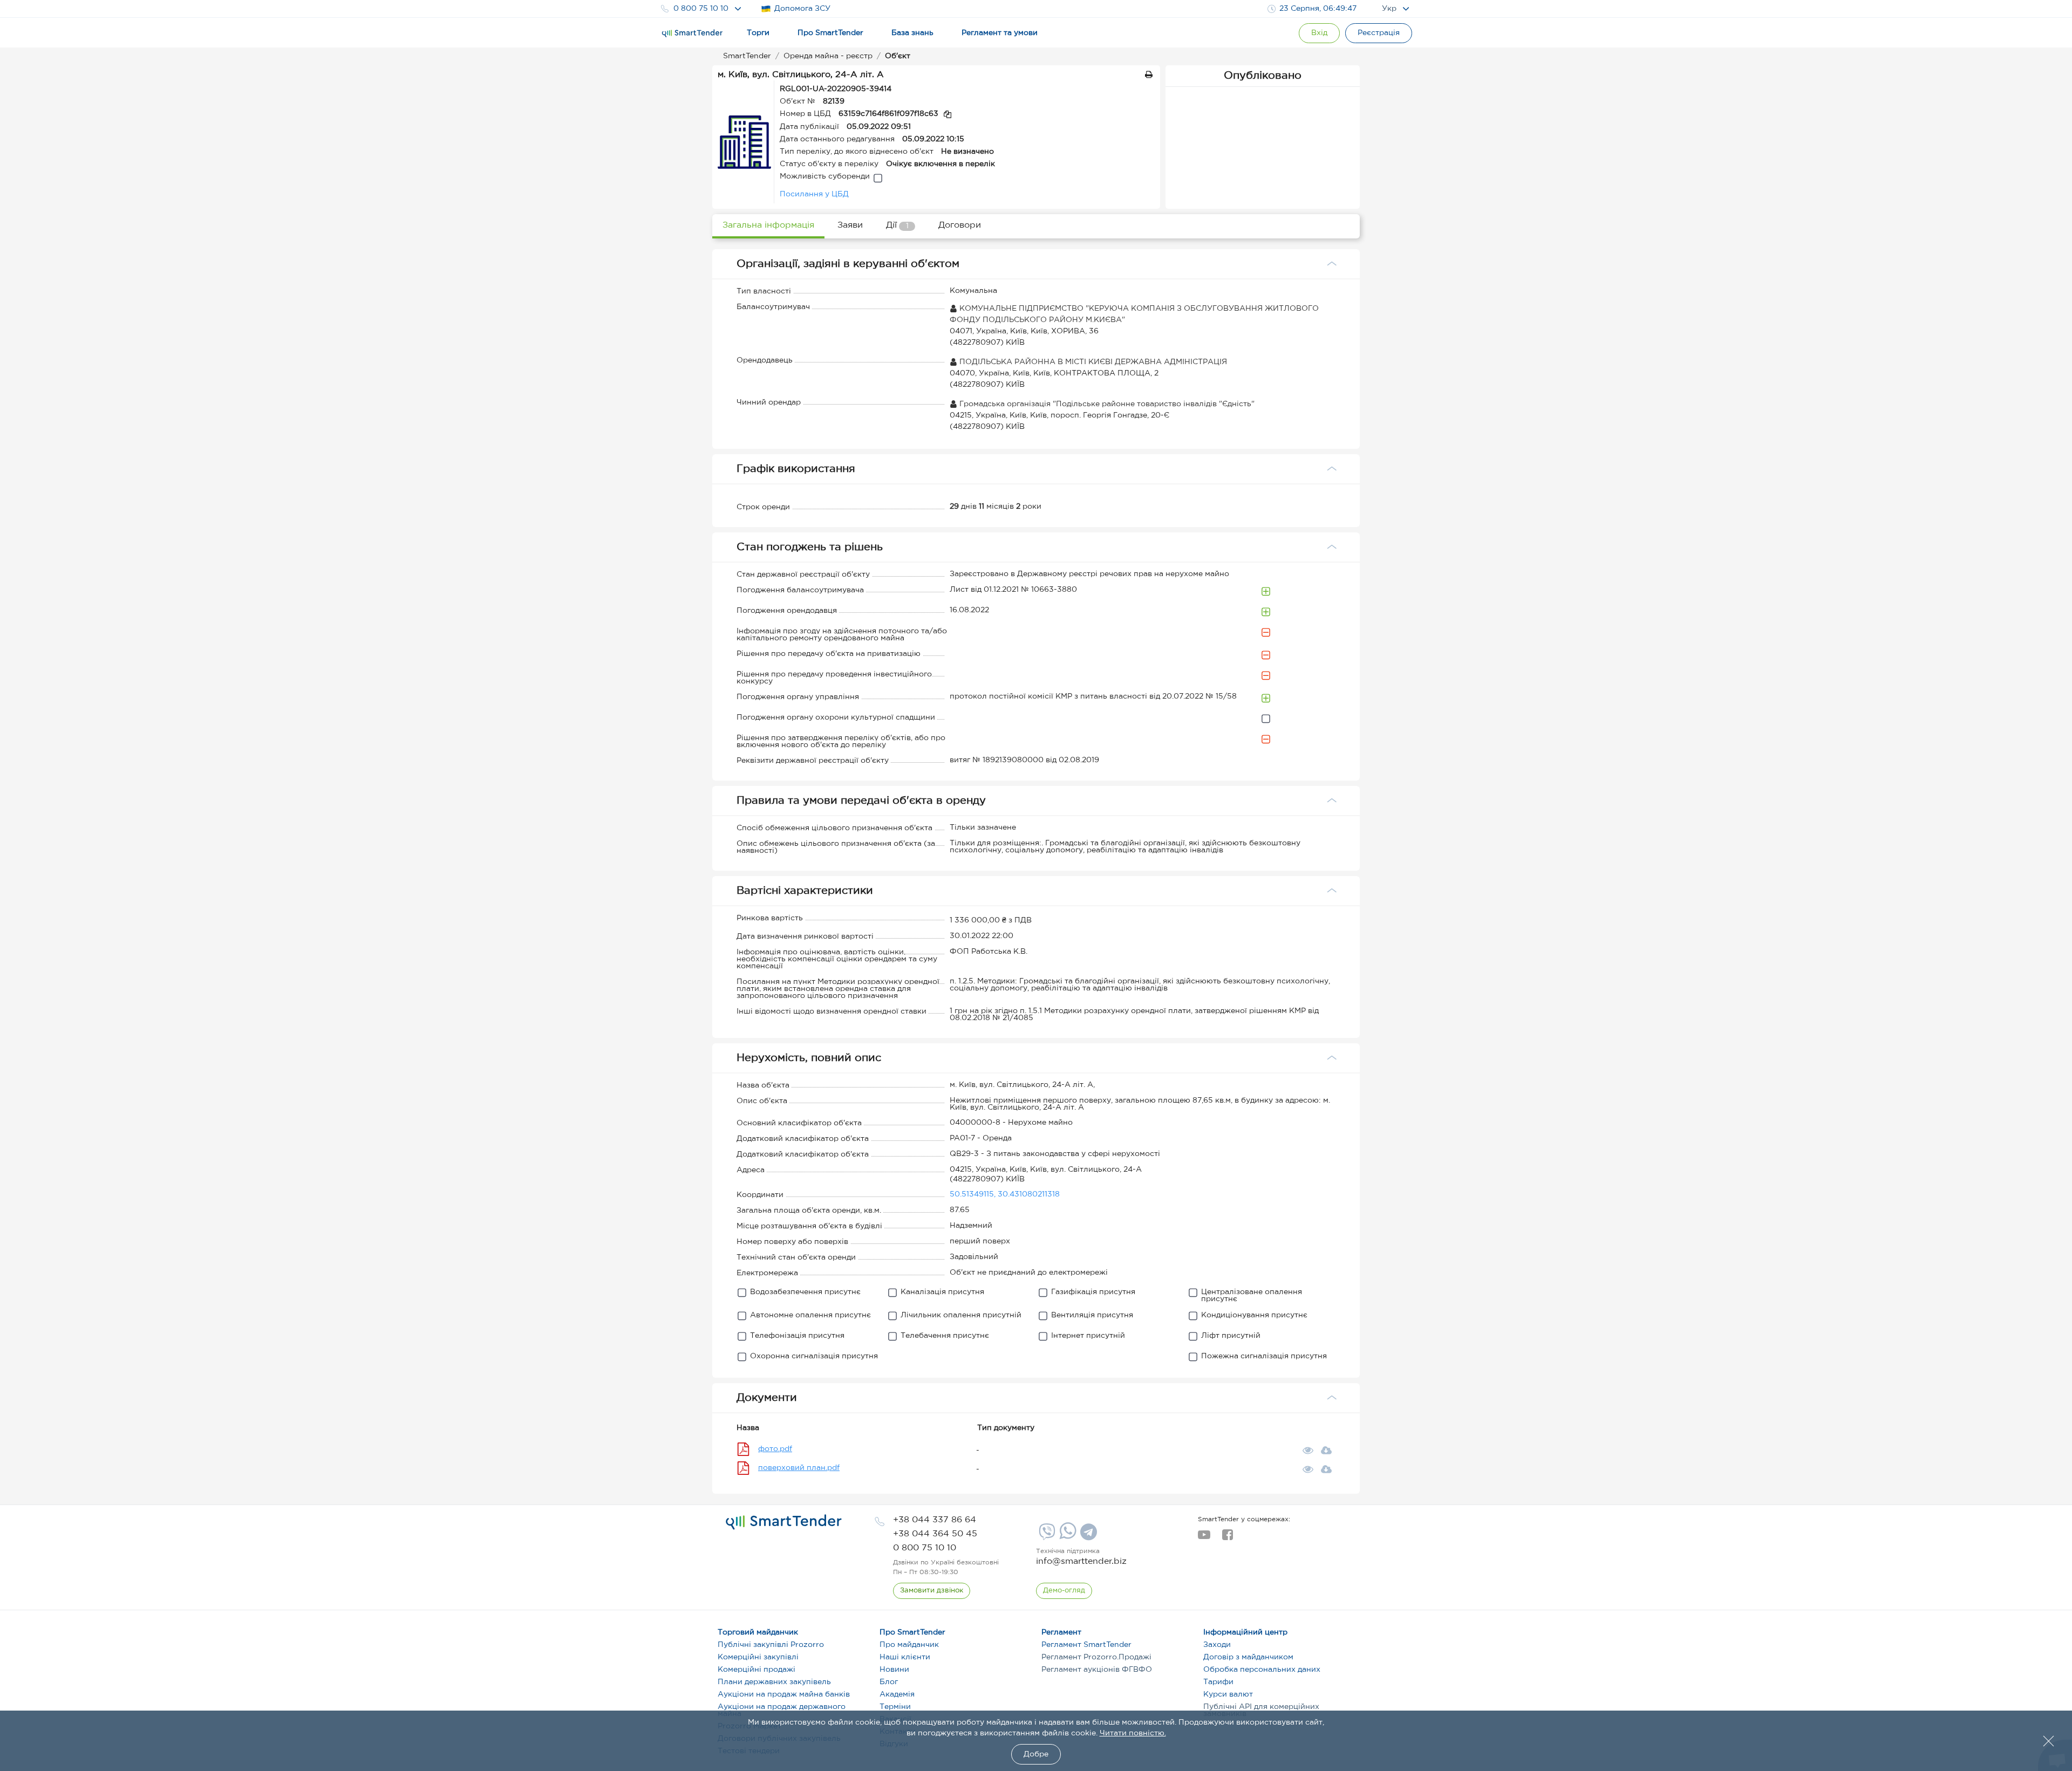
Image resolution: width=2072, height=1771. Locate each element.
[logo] (784, 1522)
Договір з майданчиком (1248, 1657)
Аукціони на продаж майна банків (784, 1694)
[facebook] (1227, 1538)
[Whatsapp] (1066, 1537)
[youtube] (1204, 1538)
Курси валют (1228, 1694)
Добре (1036, 1754)
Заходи (1217, 1645)
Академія (897, 1694)
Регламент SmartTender (1086, 1645)
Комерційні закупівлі (758, 1657)
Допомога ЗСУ (802, 9)
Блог (889, 1682)
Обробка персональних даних (1262, 1670)
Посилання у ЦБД (814, 194)
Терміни (895, 1707)
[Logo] (692, 33)
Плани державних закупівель (774, 1682)
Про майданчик (909, 1645)
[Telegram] (1087, 1536)
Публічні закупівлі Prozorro (771, 1645)
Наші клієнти (905, 1657)
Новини (894, 1670)
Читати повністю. (1133, 1733)
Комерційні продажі (756, 1670)
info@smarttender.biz (1081, 1561)
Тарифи (1218, 1682)
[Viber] (1046, 1536)
